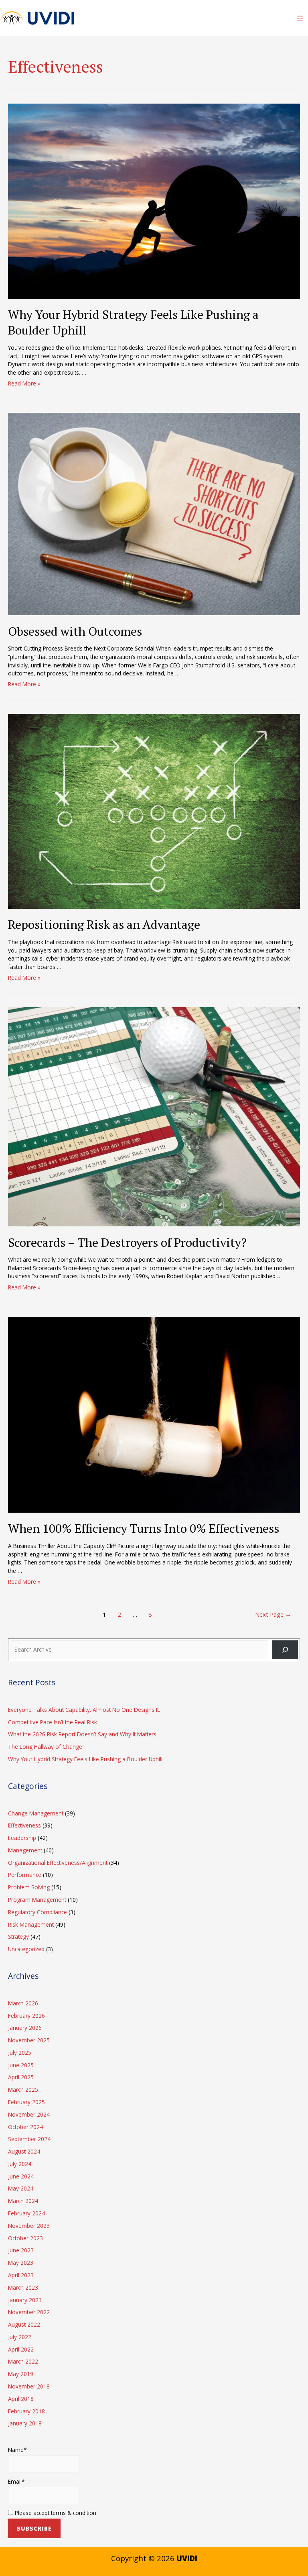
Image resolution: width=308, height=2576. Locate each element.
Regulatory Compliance (37, 1912)
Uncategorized (26, 1949)
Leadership (22, 1838)
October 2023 (25, 2238)
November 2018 (29, 2386)
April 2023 (21, 2275)
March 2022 (23, 2361)
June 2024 (21, 2176)
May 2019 (21, 2374)
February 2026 (26, 2016)
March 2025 (23, 2090)
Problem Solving (29, 1887)
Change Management (36, 1813)
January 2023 (25, 2300)
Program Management (37, 1900)
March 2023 (23, 2287)
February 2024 (26, 2213)
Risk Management (31, 1924)
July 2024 (20, 2164)
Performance (25, 1875)
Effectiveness (24, 1825)
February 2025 (26, 2102)
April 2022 (21, 2349)
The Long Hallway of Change (45, 1747)
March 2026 (23, 2003)
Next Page (273, 1614)
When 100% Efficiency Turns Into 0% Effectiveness (144, 1528)
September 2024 (29, 2139)
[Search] (285, 1650)
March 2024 (23, 2201)
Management (25, 1850)
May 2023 (21, 2263)
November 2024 (29, 2114)
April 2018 (21, 2399)
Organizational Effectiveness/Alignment (58, 1863)
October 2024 (25, 2127)
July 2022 (20, 2337)
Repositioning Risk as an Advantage (104, 924)
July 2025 (20, 2053)
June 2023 (21, 2250)
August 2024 (24, 2151)
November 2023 (29, 2226)
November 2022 (29, 2312)
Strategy (18, 1937)
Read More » (24, 383)
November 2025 (29, 2040)
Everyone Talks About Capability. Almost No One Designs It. (84, 1710)
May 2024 (21, 2188)
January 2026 (25, 2028)
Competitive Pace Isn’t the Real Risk (53, 1722)
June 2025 (21, 2065)
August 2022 (24, 2324)
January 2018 (25, 2423)
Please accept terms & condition (55, 2513)
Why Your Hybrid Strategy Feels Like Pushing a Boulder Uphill (133, 322)
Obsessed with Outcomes (75, 631)
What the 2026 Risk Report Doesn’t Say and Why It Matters (82, 1734)
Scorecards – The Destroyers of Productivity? (127, 1242)
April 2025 (21, 2077)
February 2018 (26, 2411)
